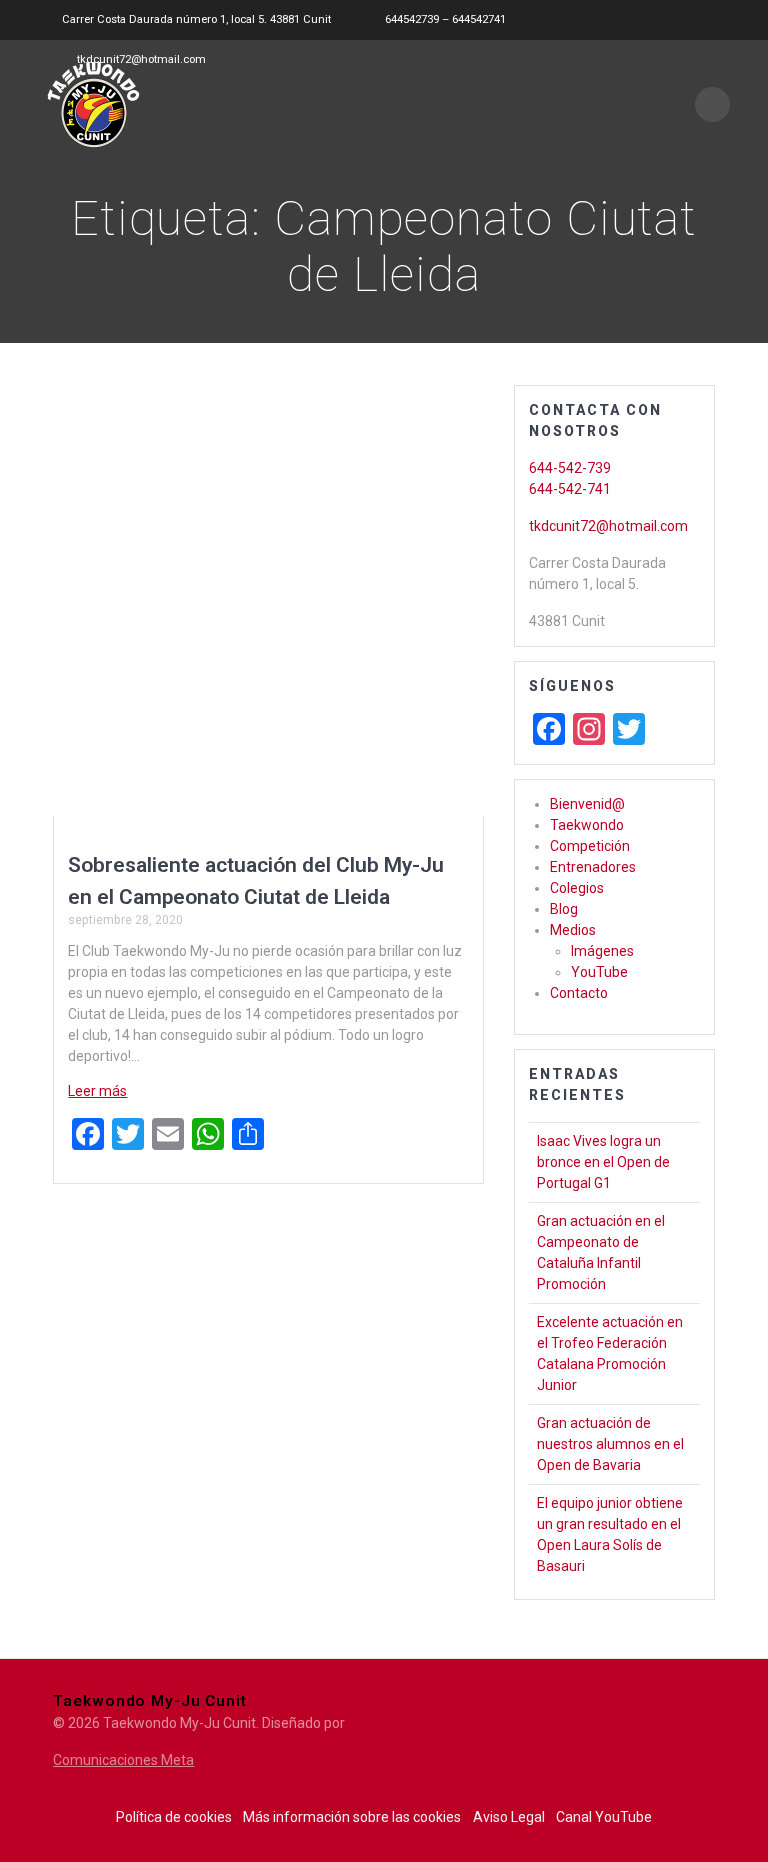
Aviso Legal (509, 1817)
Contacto (579, 993)
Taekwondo (587, 825)
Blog (564, 909)
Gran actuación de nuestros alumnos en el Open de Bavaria (610, 1444)
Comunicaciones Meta (123, 1760)
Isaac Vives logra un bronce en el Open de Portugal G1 (603, 1162)
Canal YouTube (604, 1817)
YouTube (599, 972)
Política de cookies (174, 1817)
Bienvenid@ (587, 804)
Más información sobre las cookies (352, 1817)
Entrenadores (593, 867)
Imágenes (602, 951)
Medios (573, 930)
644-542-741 (570, 489)
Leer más (97, 1091)
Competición (590, 846)
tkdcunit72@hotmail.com (608, 526)
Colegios (577, 888)
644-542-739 (570, 468)
